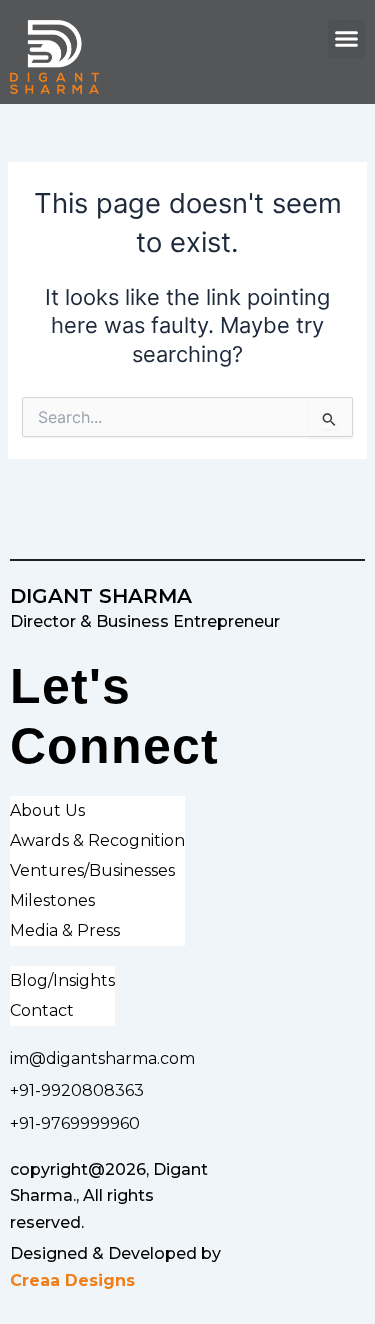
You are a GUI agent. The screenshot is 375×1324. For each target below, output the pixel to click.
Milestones (52, 900)
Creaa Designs (72, 1280)
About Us (47, 810)
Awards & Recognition (97, 840)
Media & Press (65, 930)
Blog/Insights (62, 980)
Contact (42, 1010)
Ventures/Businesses (92, 870)
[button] (347, 39)
